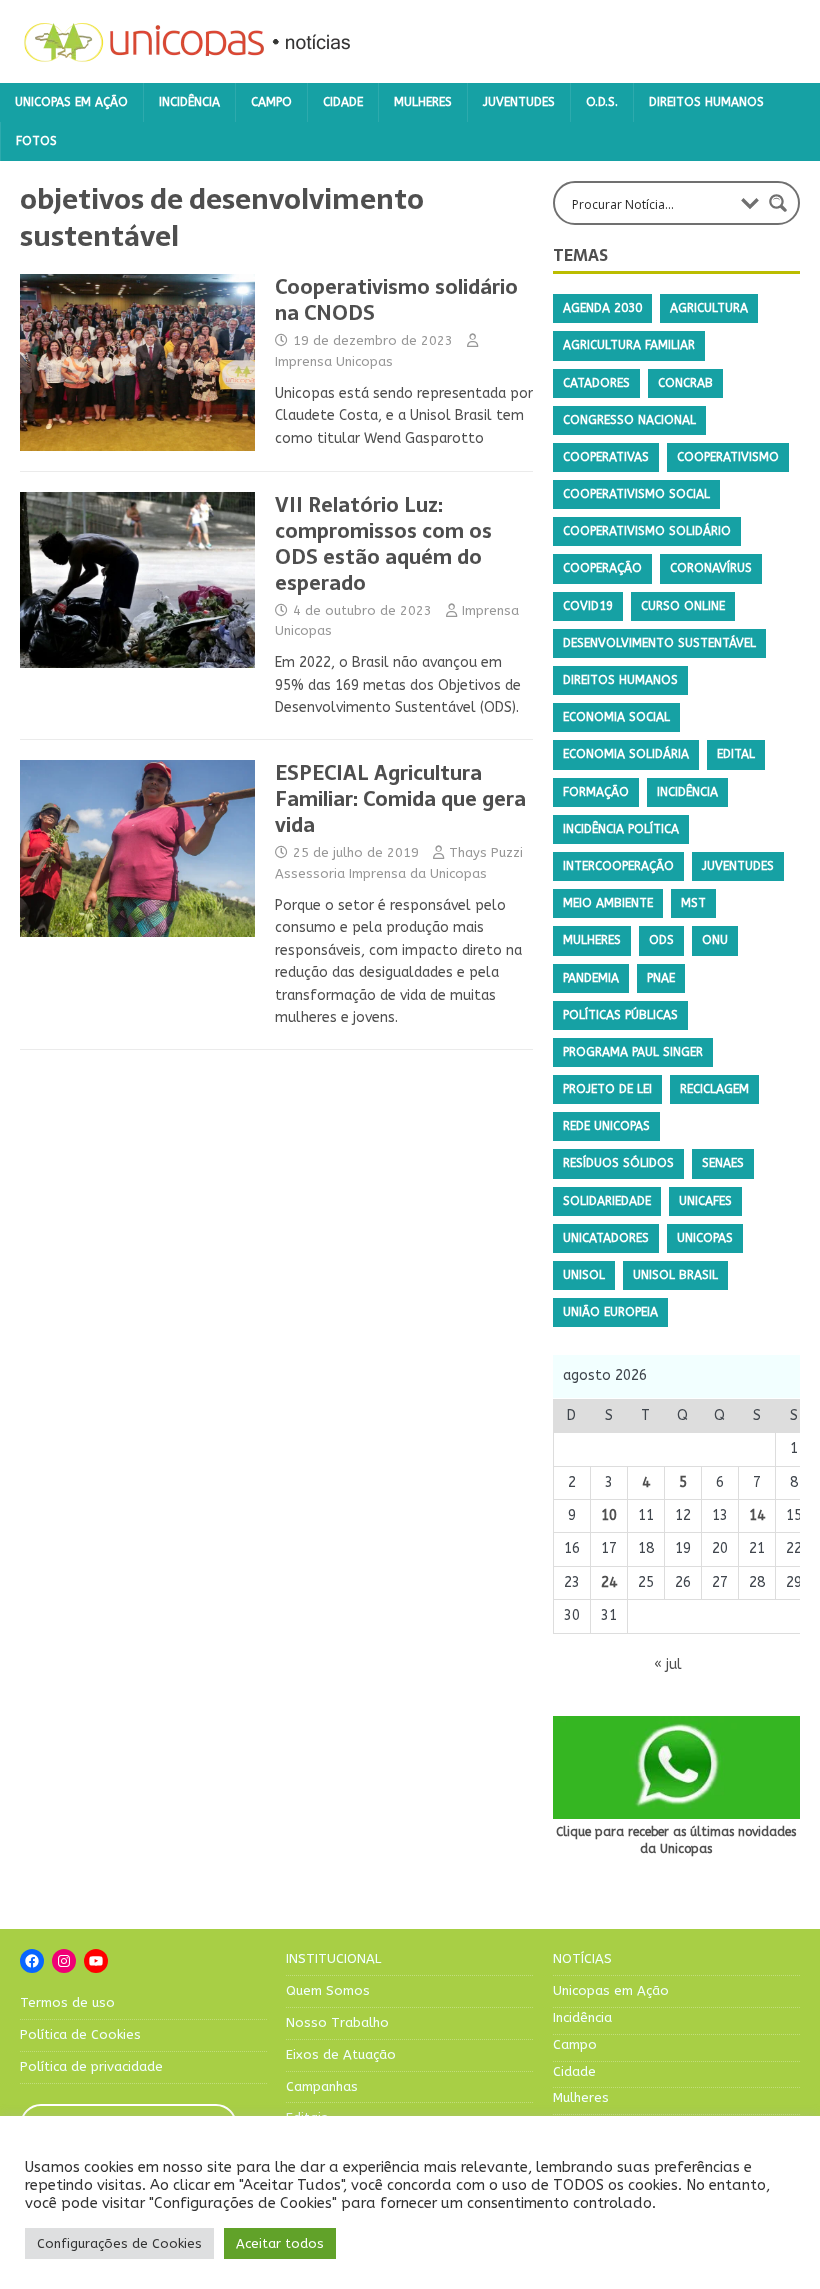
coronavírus (711, 568)
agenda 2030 (602, 308)
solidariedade (607, 1201)
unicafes (705, 1201)
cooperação (602, 568)
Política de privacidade (91, 2066)
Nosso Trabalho (337, 2022)
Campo (271, 102)
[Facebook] (32, 1961)
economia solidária (626, 754)
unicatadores (606, 1238)
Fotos (36, 141)
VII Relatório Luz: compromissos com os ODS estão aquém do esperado (383, 544)
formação (596, 792)
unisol (584, 1275)
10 (609, 1515)
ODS (661, 940)
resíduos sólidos (618, 1163)
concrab (685, 383)
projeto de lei (607, 1089)
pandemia (591, 978)
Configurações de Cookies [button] (119, 2243)
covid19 (588, 606)
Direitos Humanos (706, 102)
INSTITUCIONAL (333, 1958)
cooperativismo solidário (647, 531)
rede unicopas (606, 1126)
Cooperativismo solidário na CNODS (396, 300)
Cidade (343, 102)
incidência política (621, 829)
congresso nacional (629, 420)
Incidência (189, 102)
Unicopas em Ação (71, 102)
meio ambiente (608, 903)
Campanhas (322, 2086)
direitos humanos (620, 680)
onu (715, 940)
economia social (616, 717)
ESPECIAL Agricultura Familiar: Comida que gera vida (400, 799)
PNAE (661, 978)
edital (736, 754)
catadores (596, 383)
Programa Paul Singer (633, 1052)
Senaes (723, 1163)
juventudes (738, 866)
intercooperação (618, 866)
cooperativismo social (636, 494)
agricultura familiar (629, 345)
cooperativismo (728, 457)
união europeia (610, 1312)
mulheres (592, 940)
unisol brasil (675, 1275)
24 (609, 1582)
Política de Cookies (80, 2034)
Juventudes (519, 102)
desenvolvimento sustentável (659, 643)
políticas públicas (620, 1015)
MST (693, 903)
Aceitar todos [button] (280, 2243)
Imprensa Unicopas (334, 361)
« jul (668, 1664)
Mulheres (423, 102)
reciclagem (714, 1089)
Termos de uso (67, 2002)
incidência (687, 792)
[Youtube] (96, 1961)
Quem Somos (328, 1990)
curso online (683, 606)
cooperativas (606, 457)
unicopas (705, 1238)
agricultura (709, 308)
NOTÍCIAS (582, 1958)
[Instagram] (64, 1961)
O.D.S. (602, 102)
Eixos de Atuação (341, 2054)
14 (757, 1515)
